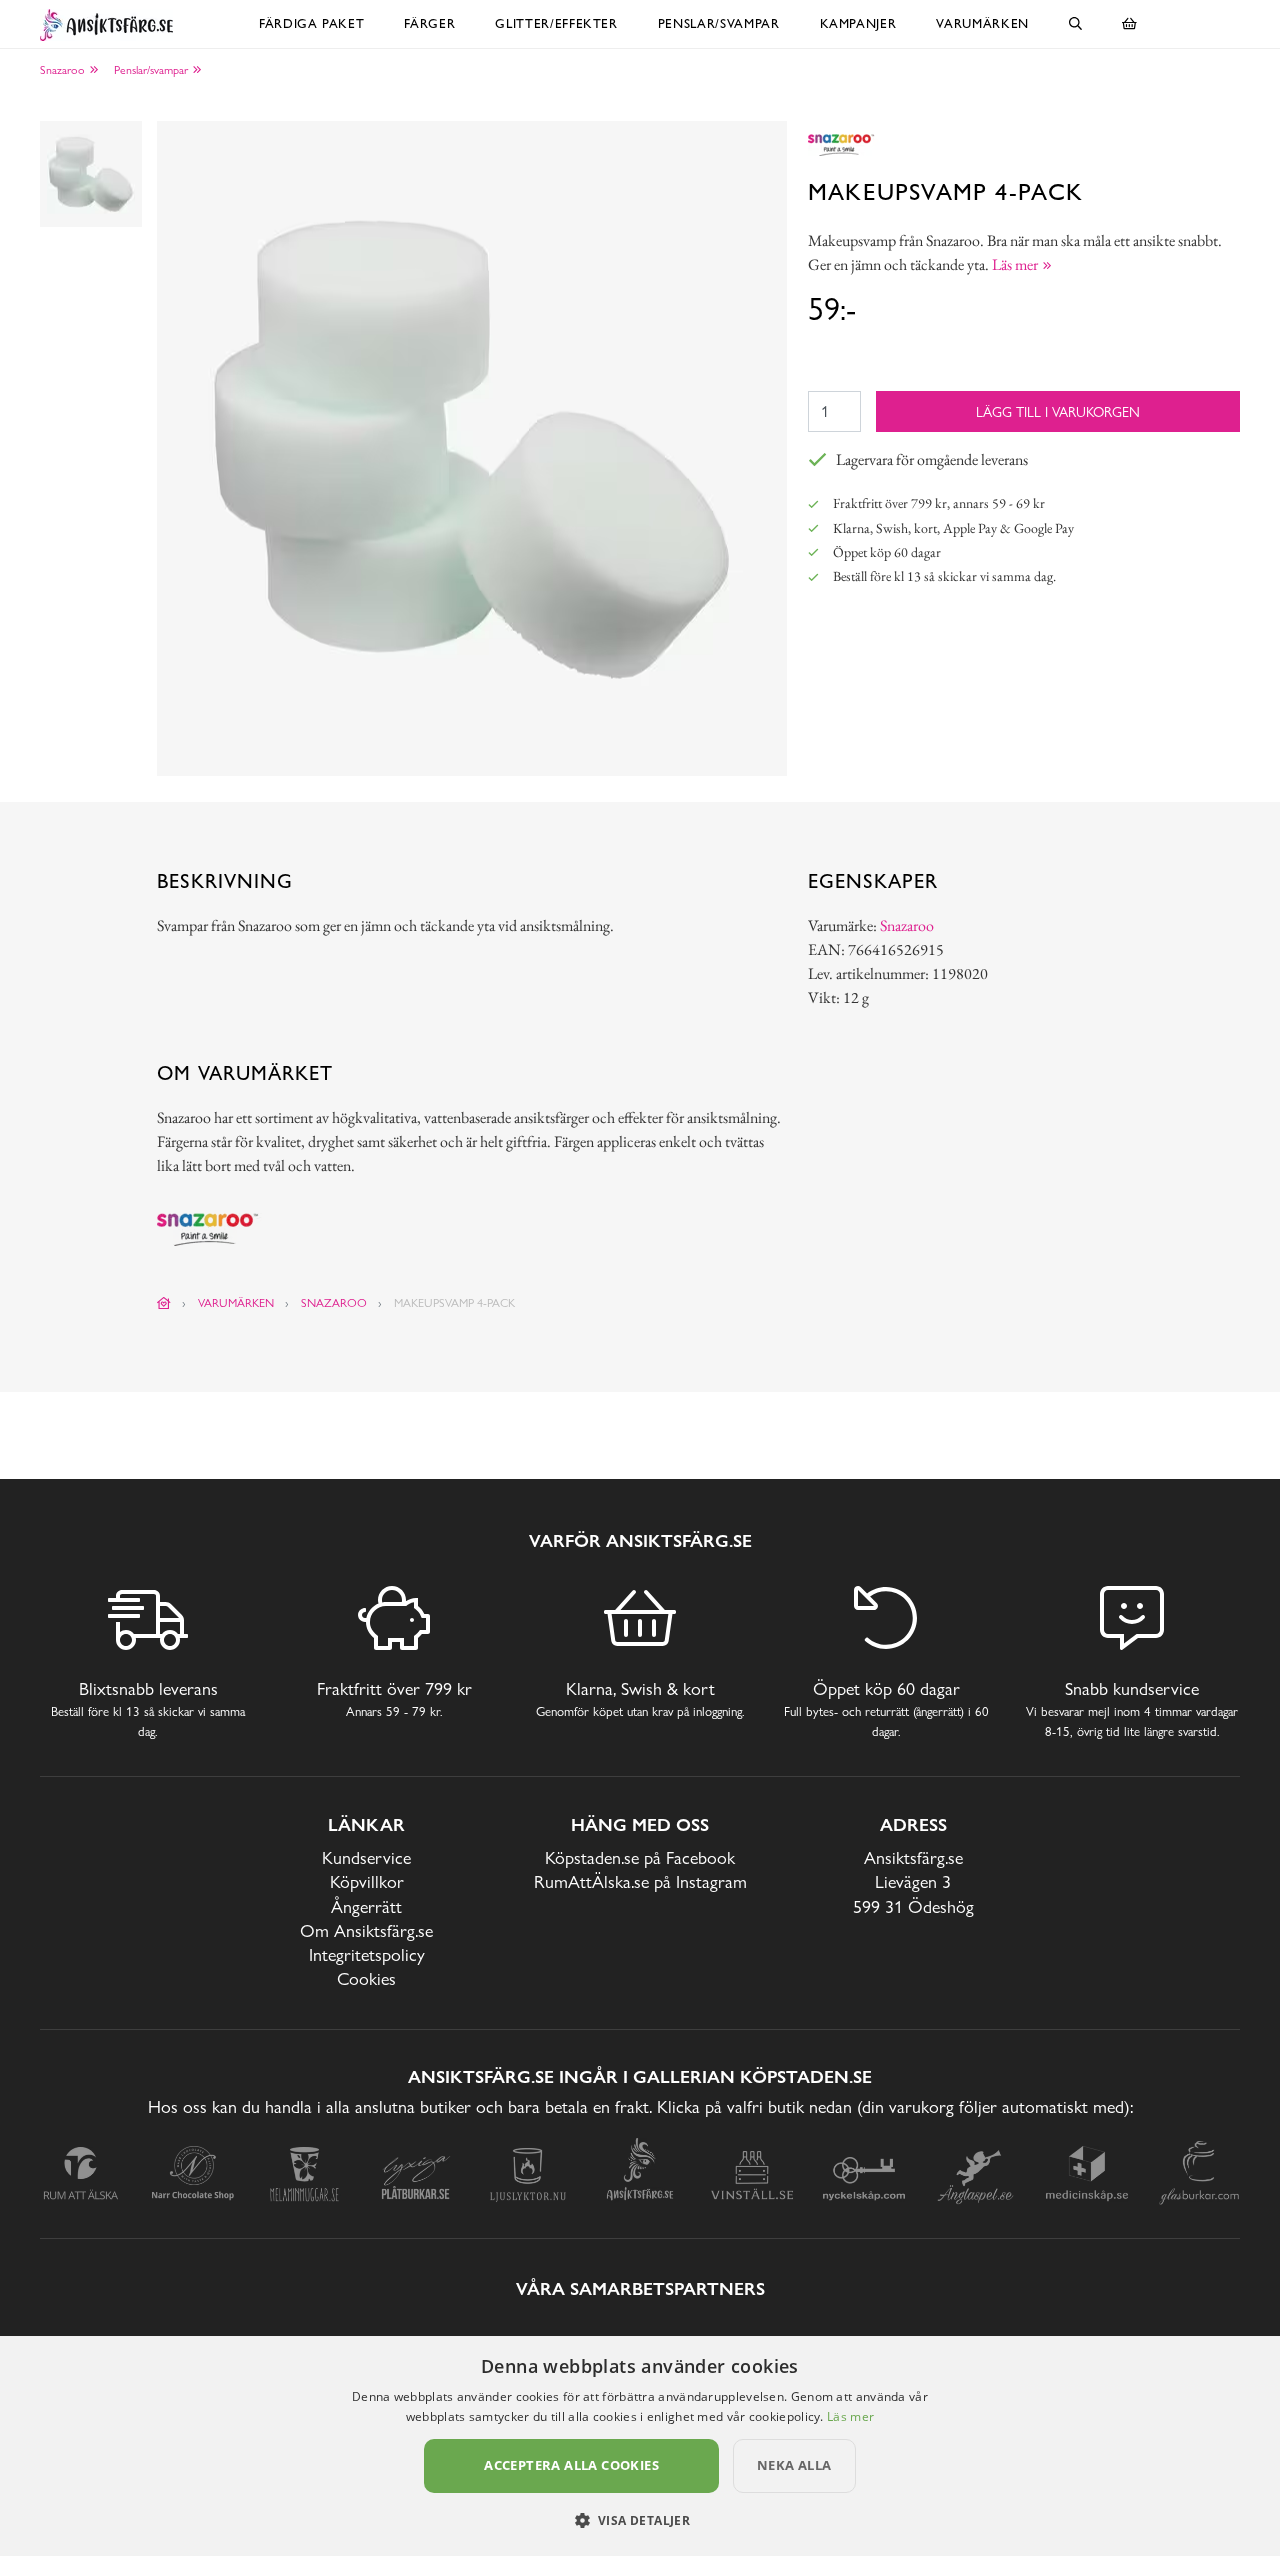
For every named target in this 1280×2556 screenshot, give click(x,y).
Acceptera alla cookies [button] (571, 2465)
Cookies (366, 1978)
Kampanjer (858, 23)
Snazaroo (62, 70)
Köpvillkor (367, 1881)
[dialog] (640, 2446)
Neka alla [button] (794, 2465)
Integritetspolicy (367, 1954)
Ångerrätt (366, 1906)
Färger (429, 23)
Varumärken (982, 23)
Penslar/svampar (719, 23)
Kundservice (366, 1857)
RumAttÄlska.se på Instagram (640, 1881)
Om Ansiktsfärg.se (366, 1930)
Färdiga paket (311, 23)
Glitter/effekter (556, 23)
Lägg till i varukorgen (1058, 411)
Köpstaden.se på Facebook (640, 1857)
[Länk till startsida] (164, 1303)
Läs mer (850, 2416)
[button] (640, 2520)
